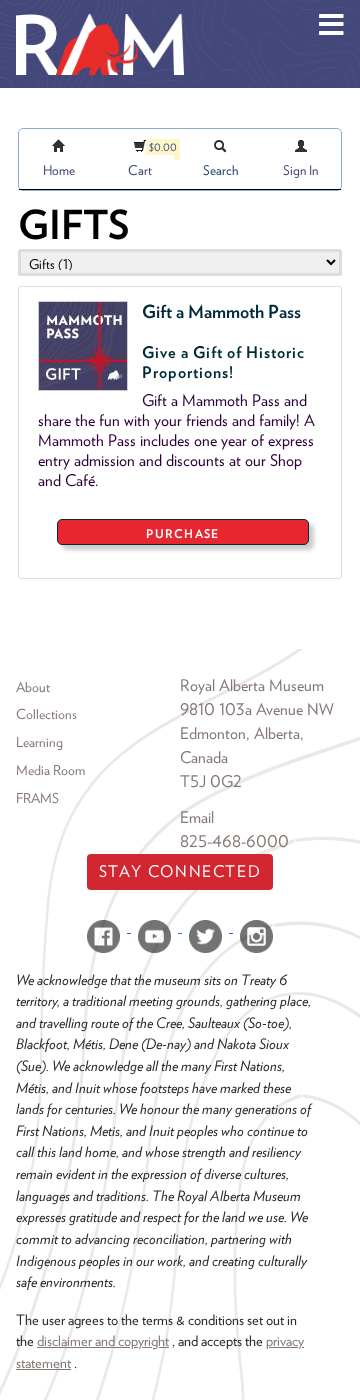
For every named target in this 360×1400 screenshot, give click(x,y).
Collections (46, 714)
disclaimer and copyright (103, 1340)
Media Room (50, 770)
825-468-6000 (234, 841)
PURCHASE (182, 533)
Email (197, 817)
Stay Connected (180, 871)
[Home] (100, 15)
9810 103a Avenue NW (257, 709)
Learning (39, 742)
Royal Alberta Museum (252, 685)
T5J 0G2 (211, 781)
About (33, 687)
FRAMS (37, 798)
